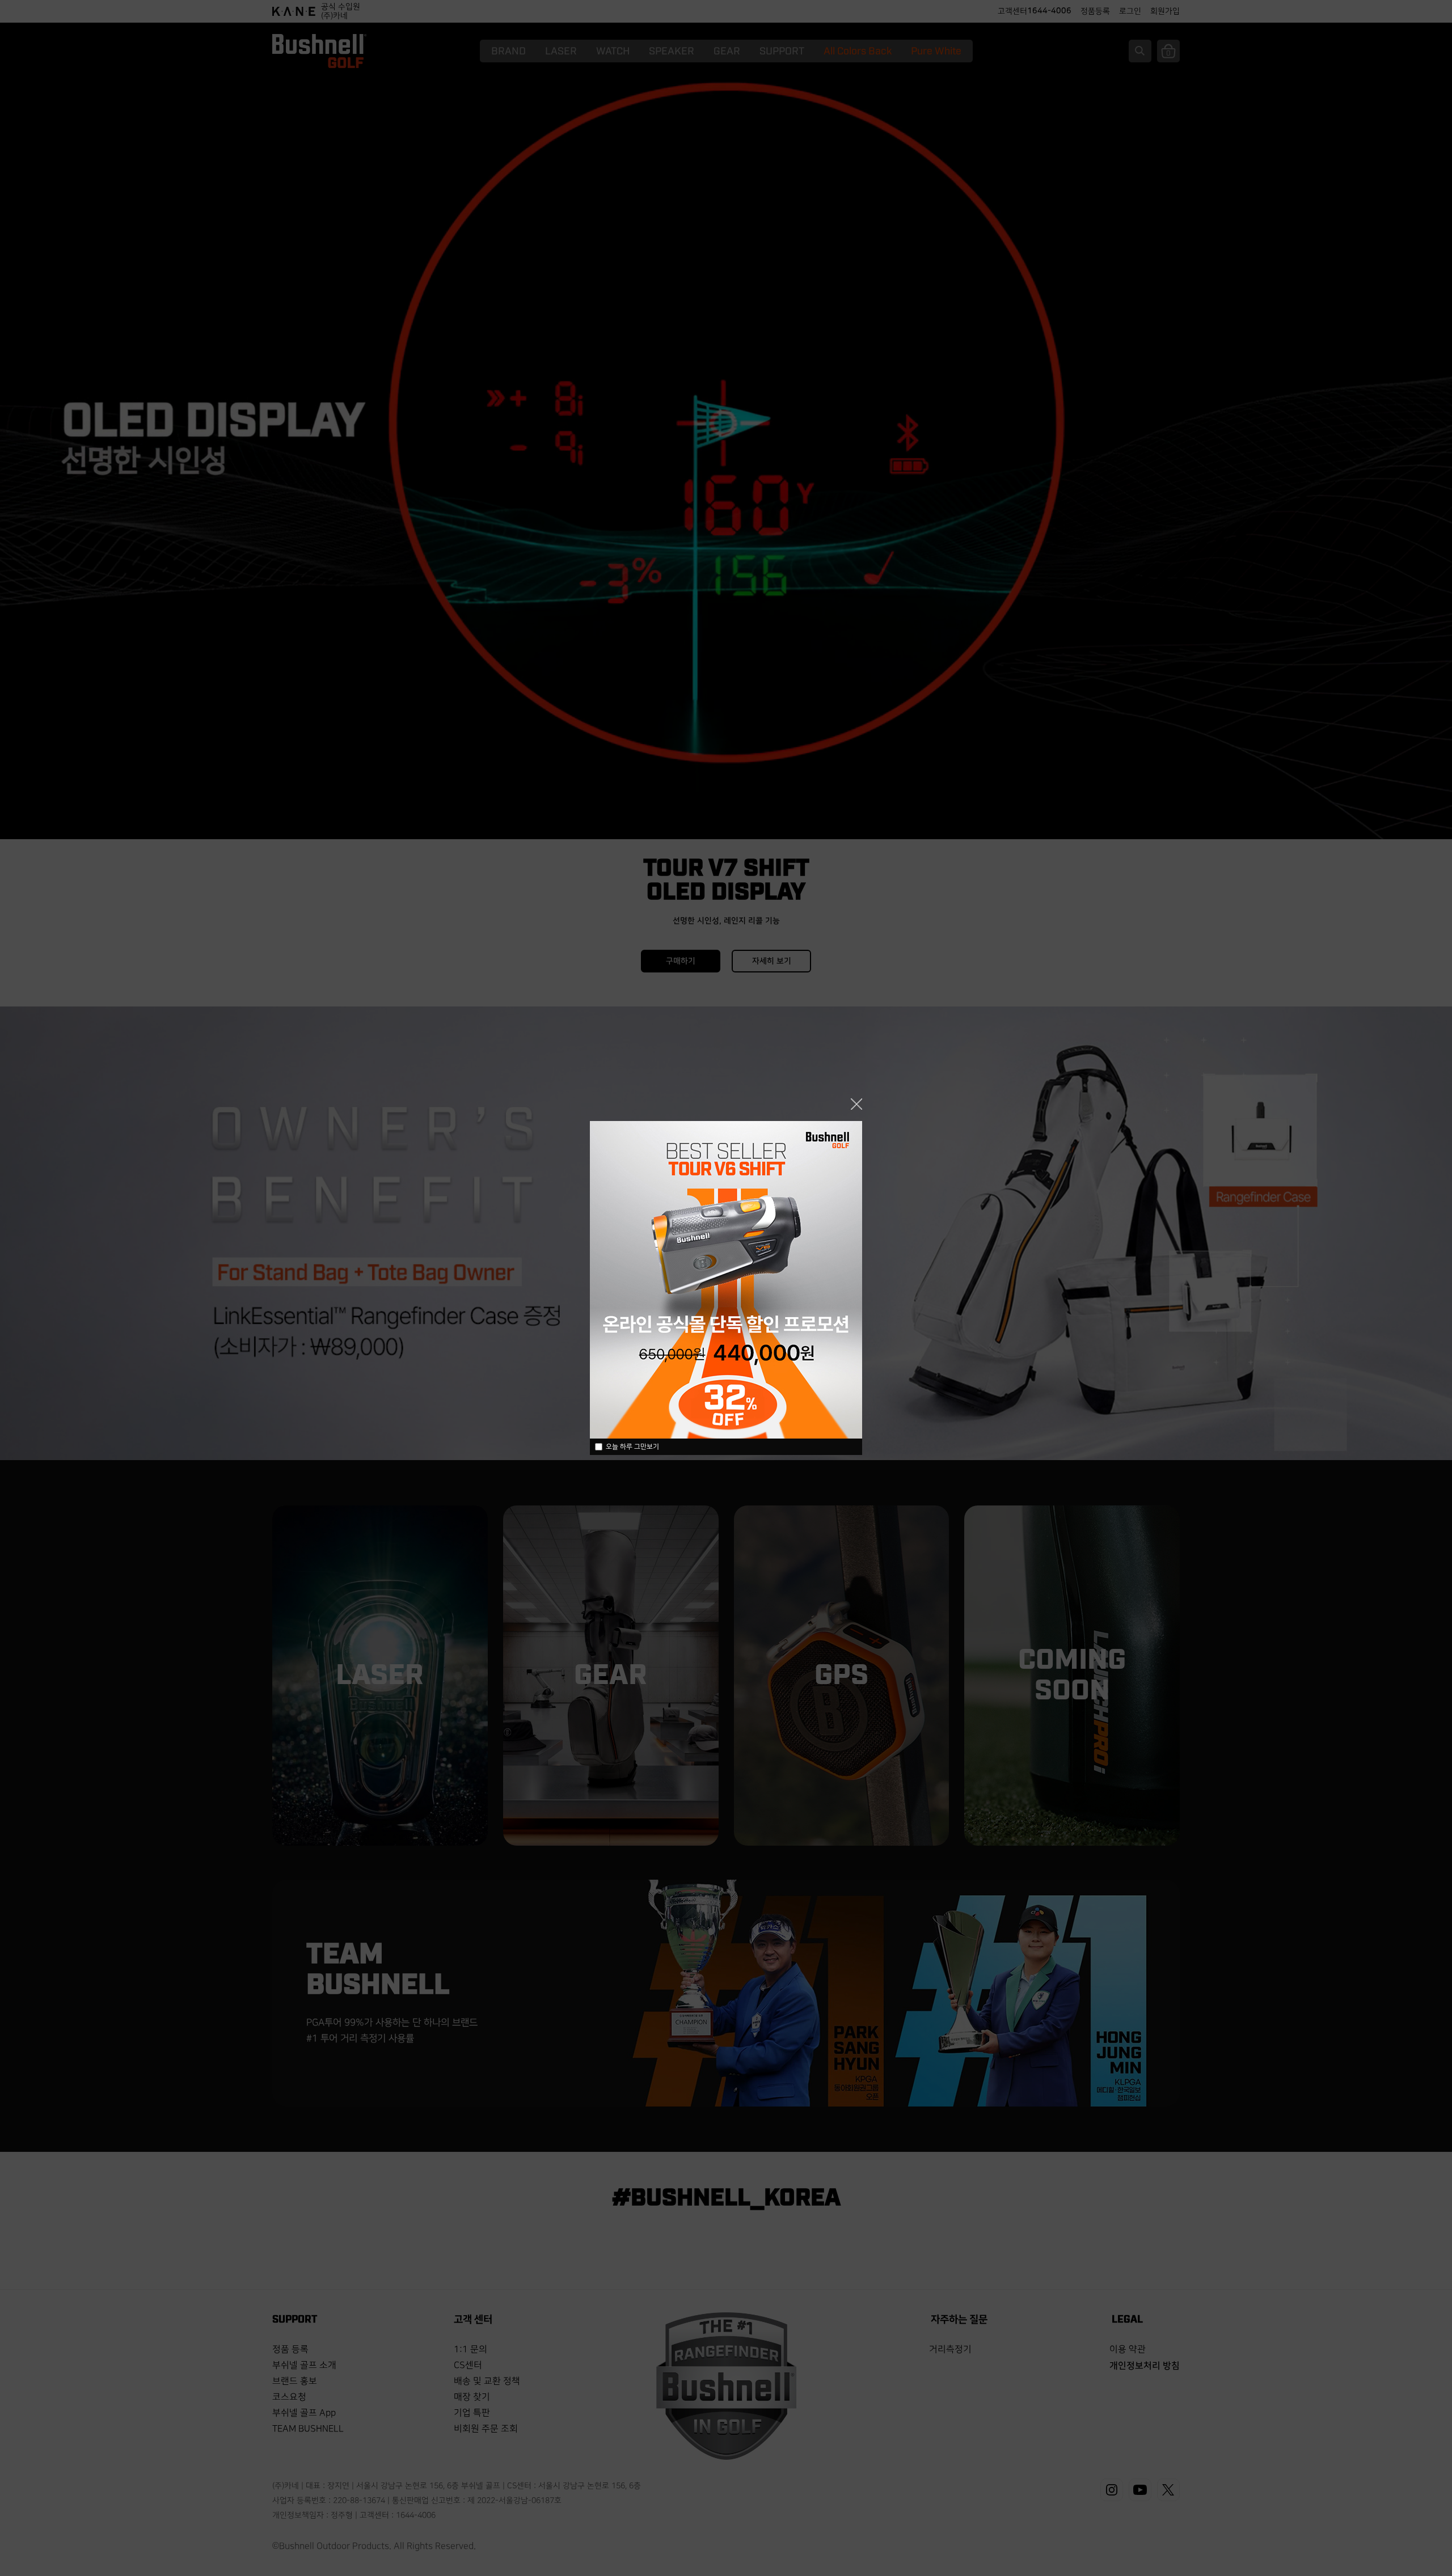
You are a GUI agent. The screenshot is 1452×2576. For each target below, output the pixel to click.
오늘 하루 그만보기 (632, 1447)
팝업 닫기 (856, 1104)
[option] (726, 1280)
